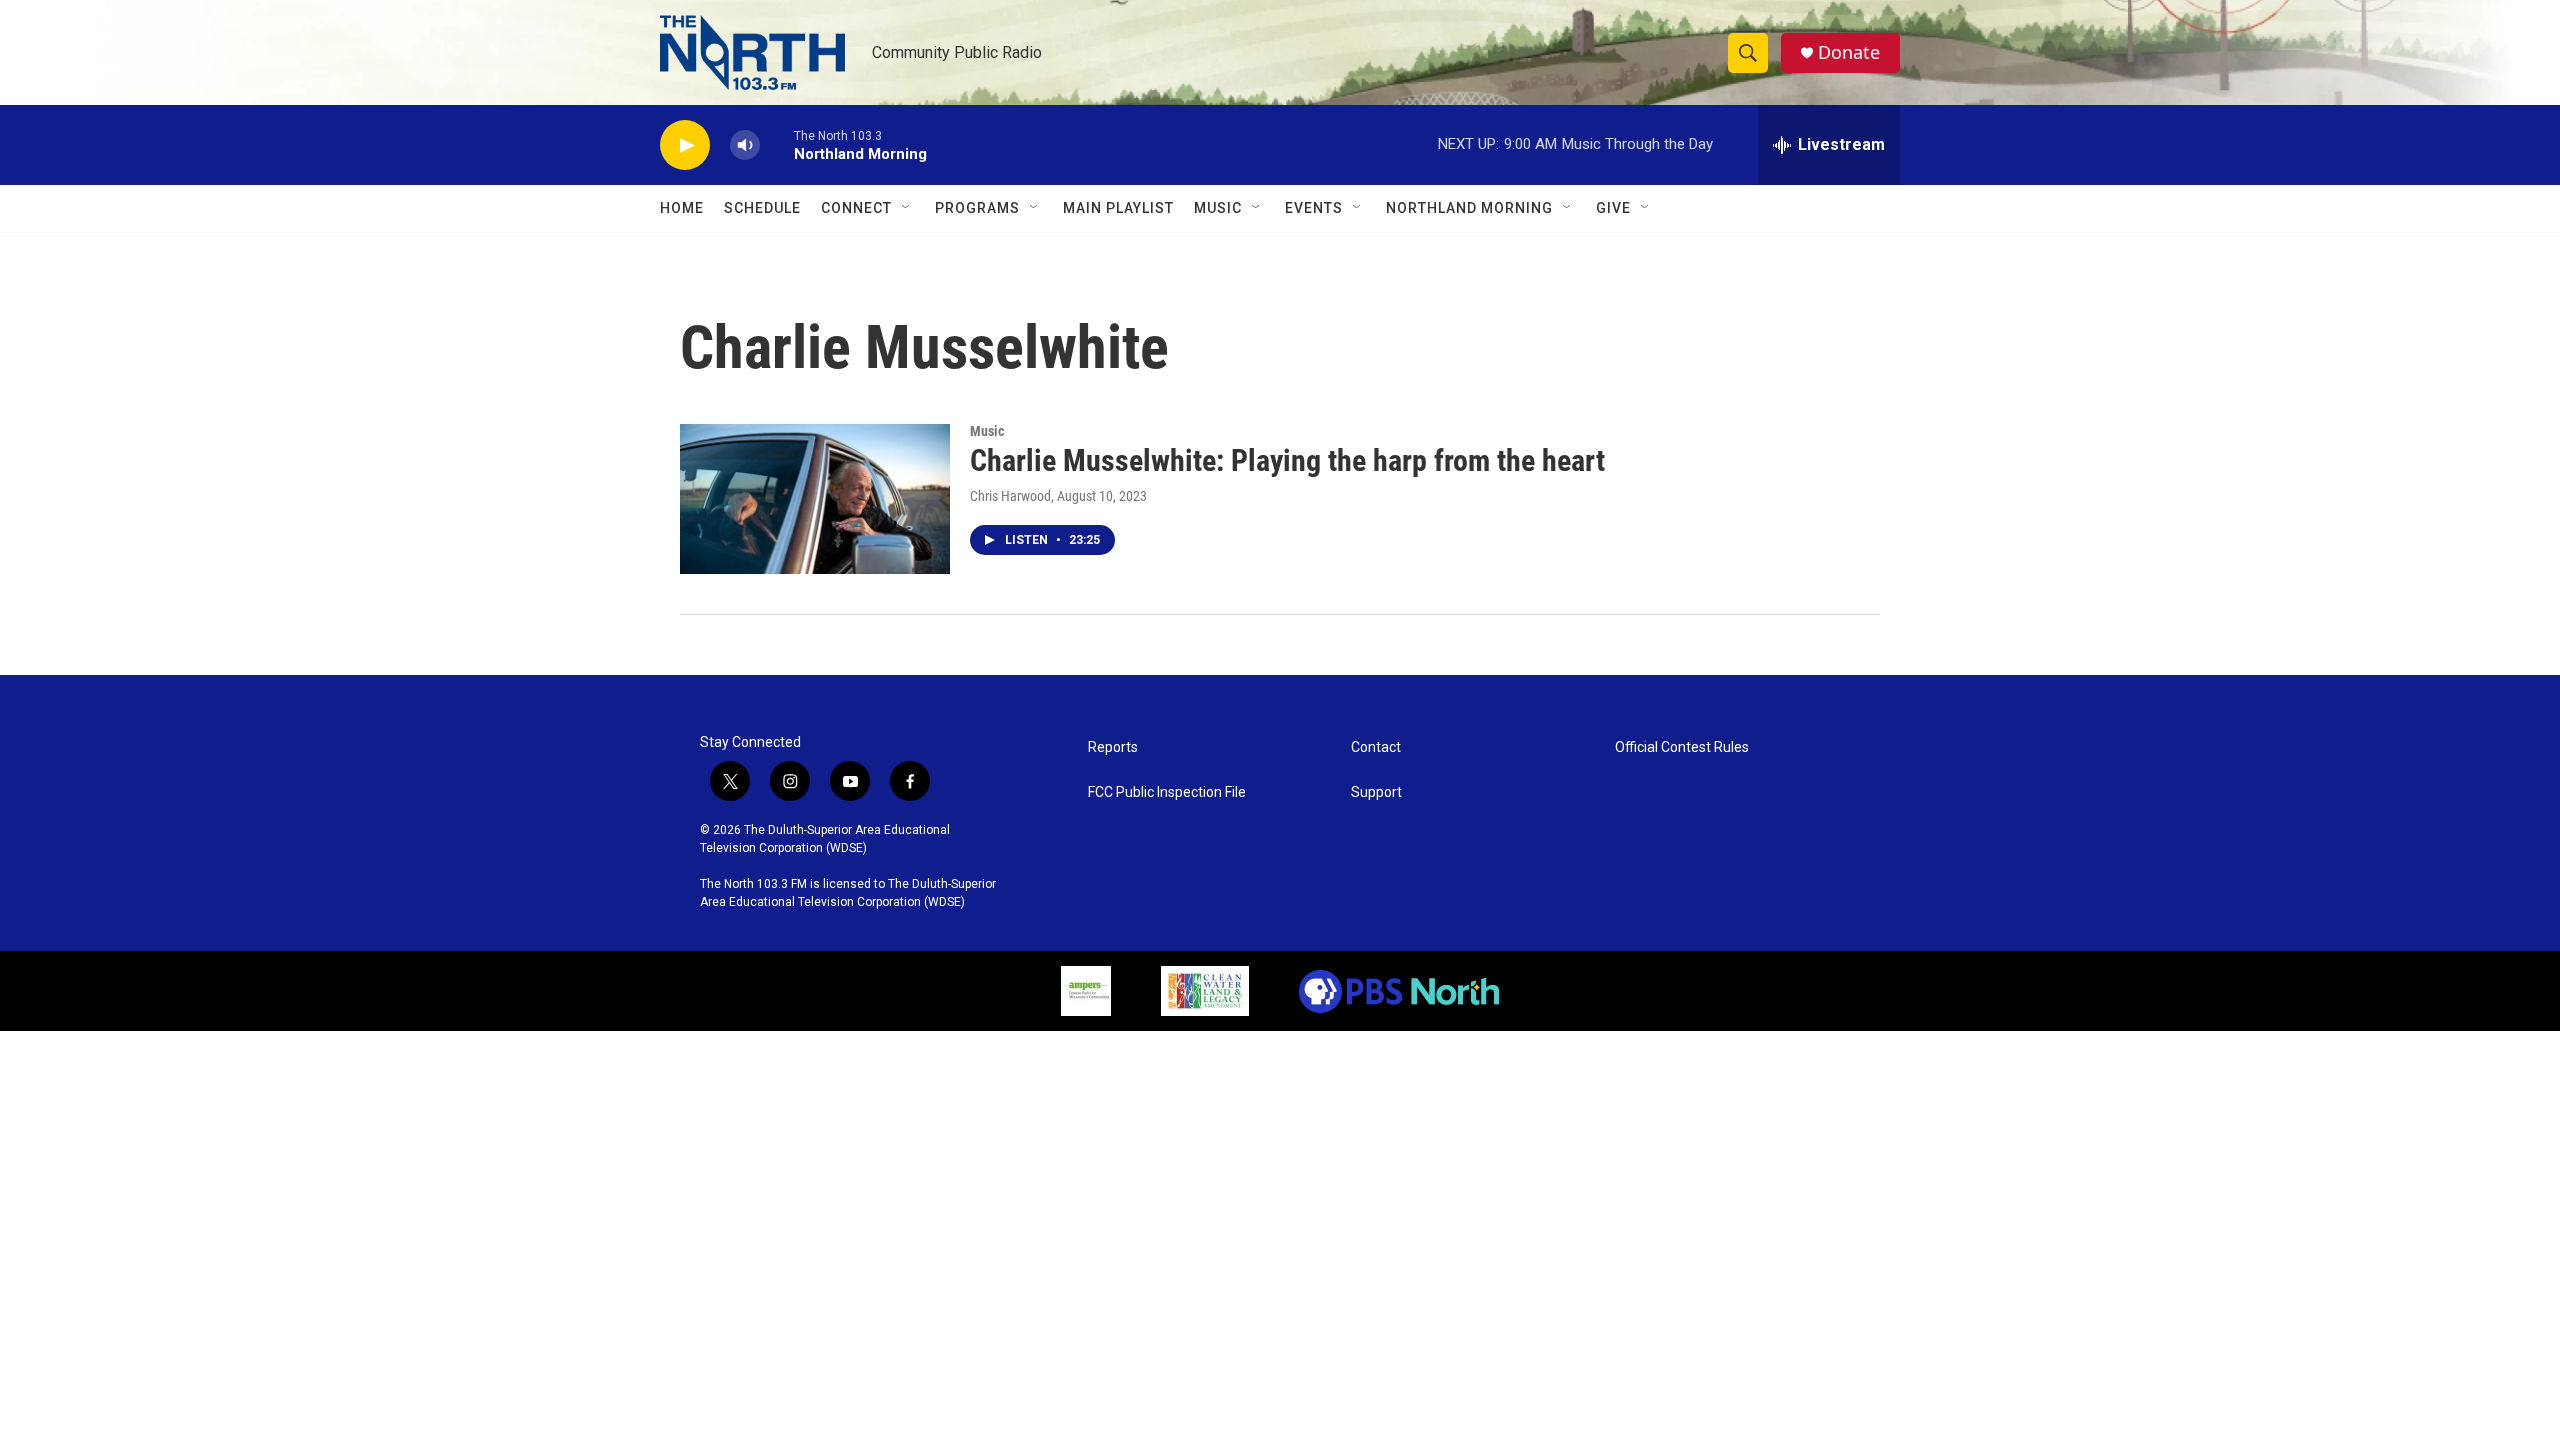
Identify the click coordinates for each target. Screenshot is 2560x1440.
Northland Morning (1469, 208)
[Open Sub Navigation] (907, 208)
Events (1314, 208)
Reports (1113, 747)
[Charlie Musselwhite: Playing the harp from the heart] (815, 499)
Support (1376, 792)
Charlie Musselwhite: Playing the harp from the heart (1287, 460)
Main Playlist (1118, 208)
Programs (977, 208)
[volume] (745, 145)
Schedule (762, 208)
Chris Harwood (1010, 496)
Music (1218, 208)
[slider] (777, 144)
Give (1613, 208)
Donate (1849, 52)
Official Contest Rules (1682, 747)
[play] (685, 145)
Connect (856, 208)
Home (682, 208)
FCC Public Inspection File (1167, 792)
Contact (1376, 747)
